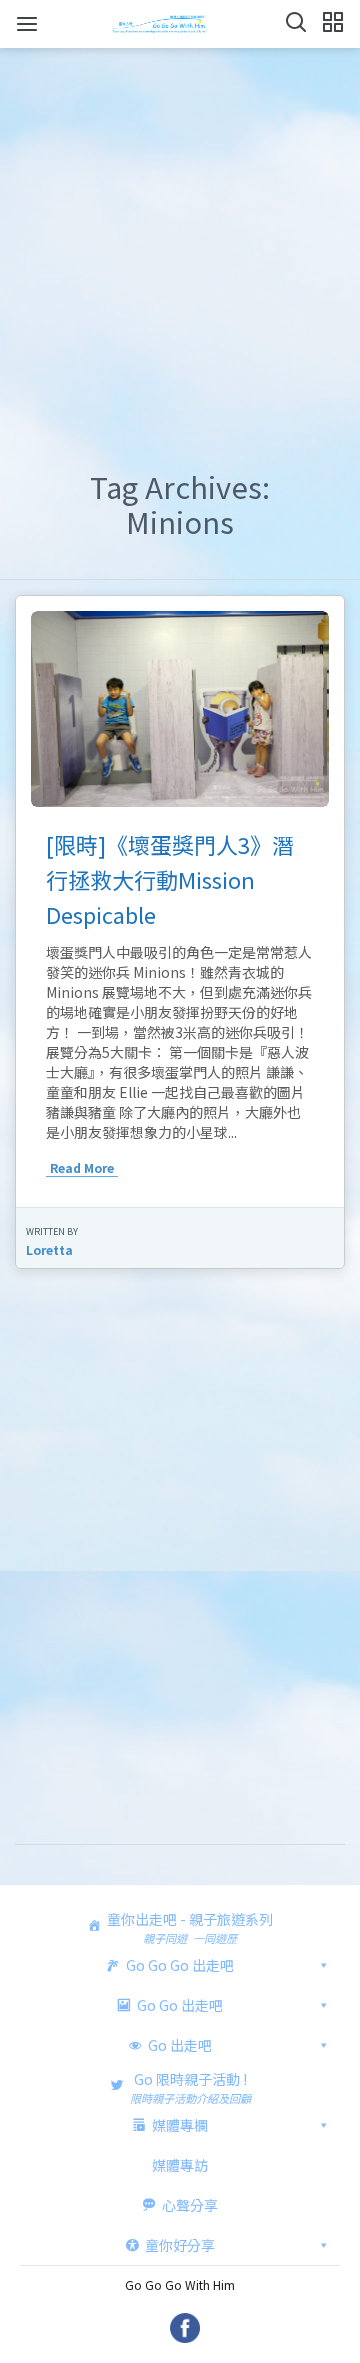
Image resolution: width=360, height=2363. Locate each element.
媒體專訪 (180, 2165)
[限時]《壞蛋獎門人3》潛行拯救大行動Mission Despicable (170, 879)
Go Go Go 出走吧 (180, 1965)
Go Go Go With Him (180, 2284)
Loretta (49, 1249)
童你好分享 (180, 2245)
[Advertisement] (180, 239)
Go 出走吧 (180, 2045)
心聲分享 (190, 2205)
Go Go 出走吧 (180, 2005)
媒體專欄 (180, 2125)
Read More (82, 1167)
